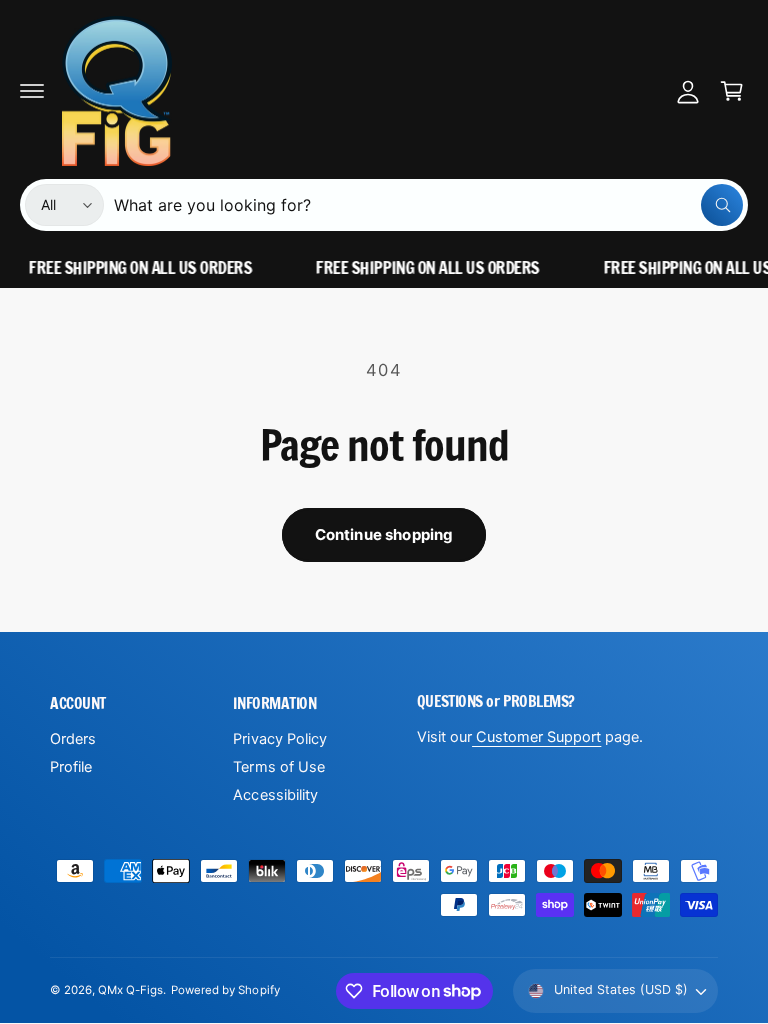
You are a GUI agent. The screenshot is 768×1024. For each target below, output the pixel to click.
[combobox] (428, 205)
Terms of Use (278, 767)
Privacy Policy (279, 739)
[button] (32, 91)
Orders (73, 739)
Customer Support (536, 737)
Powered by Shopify (225, 990)
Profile (71, 767)
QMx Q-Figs (130, 990)
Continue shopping (384, 534)
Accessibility (275, 795)
